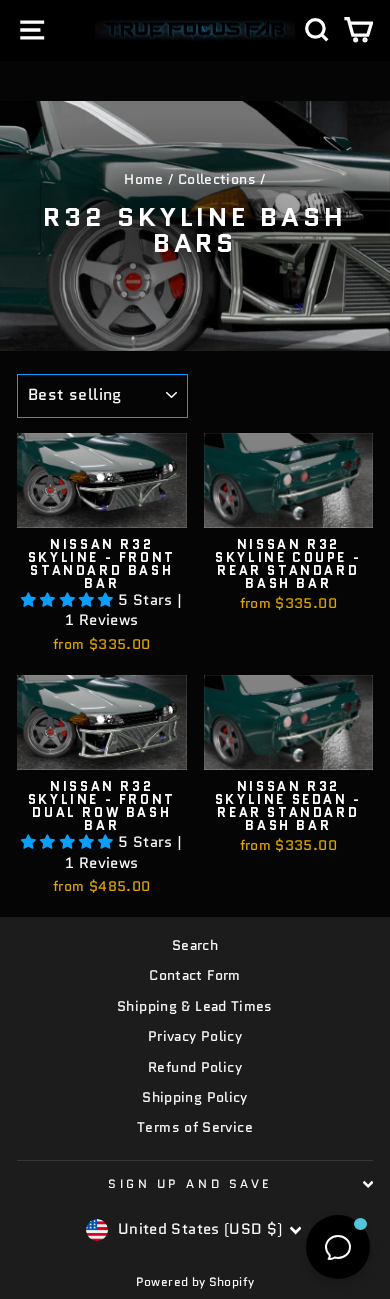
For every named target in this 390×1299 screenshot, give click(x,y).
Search (195, 945)
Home (143, 179)
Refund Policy (195, 1067)
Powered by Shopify (195, 1281)
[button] (69, 599)
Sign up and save (190, 1183)
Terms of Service (195, 1127)
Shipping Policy (195, 1097)
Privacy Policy (195, 1036)
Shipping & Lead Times (195, 1006)
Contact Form (194, 975)
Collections (217, 179)
